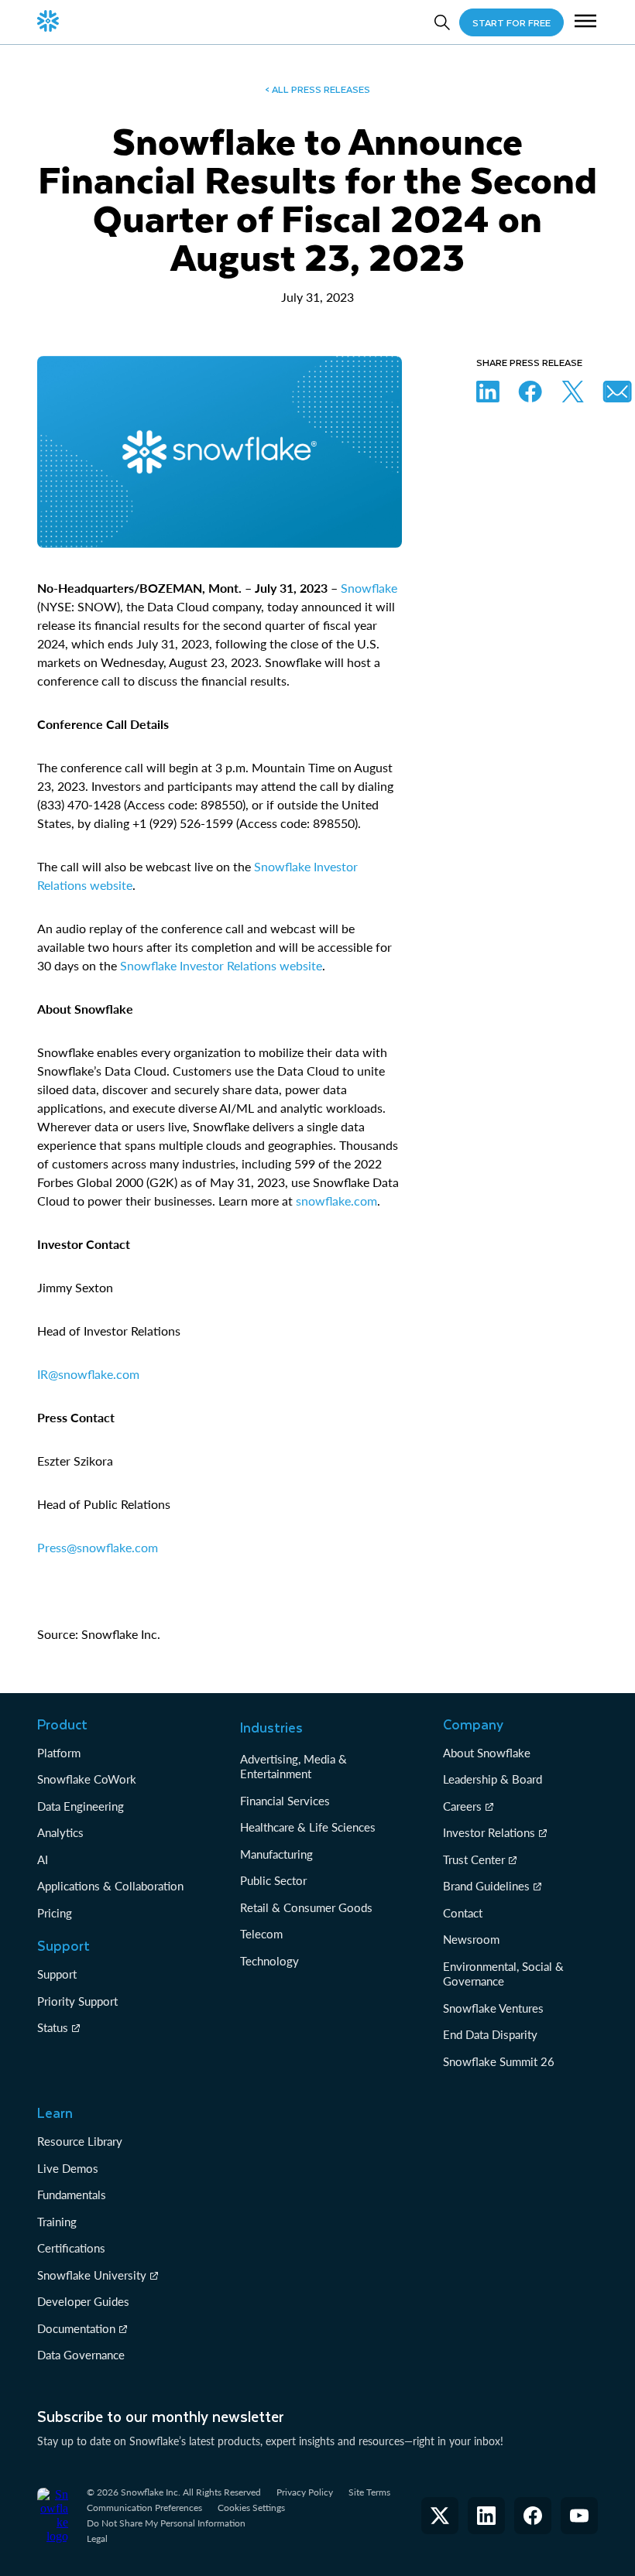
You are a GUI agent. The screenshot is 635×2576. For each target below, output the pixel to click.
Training (57, 2222)
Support (57, 1974)
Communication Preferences (144, 2508)
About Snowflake (487, 1753)
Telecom (261, 1934)
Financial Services (285, 1801)
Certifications (71, 2248)
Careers (462, 1806)
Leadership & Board (493, 1779)
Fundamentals (72, 2195)
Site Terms (369, 2492)
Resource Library (80, 2141)
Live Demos (68, 2168)
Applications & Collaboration (110, 1886)
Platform (59, 1753)
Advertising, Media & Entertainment (293, 1767)
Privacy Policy (305, 2492)
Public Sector (273, 1880)
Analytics (60, 1832)
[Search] (442, 22)
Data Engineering (81, 1806)
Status (53, 2027)
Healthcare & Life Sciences (308, 1827)
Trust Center (474, 1859)
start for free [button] (511, 22)
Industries (271, 1727)
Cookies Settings (251, 2508)
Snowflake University (92, 2275)
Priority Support (77, 2001)
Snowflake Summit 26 (499, 2061)
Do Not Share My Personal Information (166, 2523)
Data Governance (81, 2355)
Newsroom (471, 1939)
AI (43, 1859)
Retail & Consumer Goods (306, 1907)
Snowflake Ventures (493, 2008)
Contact (463, 1913)
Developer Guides (83, 2301)
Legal (97, 2538)
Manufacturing (276, 1854)
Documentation (76, 2328)
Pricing (55, 1913)
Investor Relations (489, 1832)
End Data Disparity (490, 2034)
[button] (585, 22)
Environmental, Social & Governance (503, 1974)
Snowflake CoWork (87, 1779)
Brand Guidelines (486, 1886)
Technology (269, 1961)
